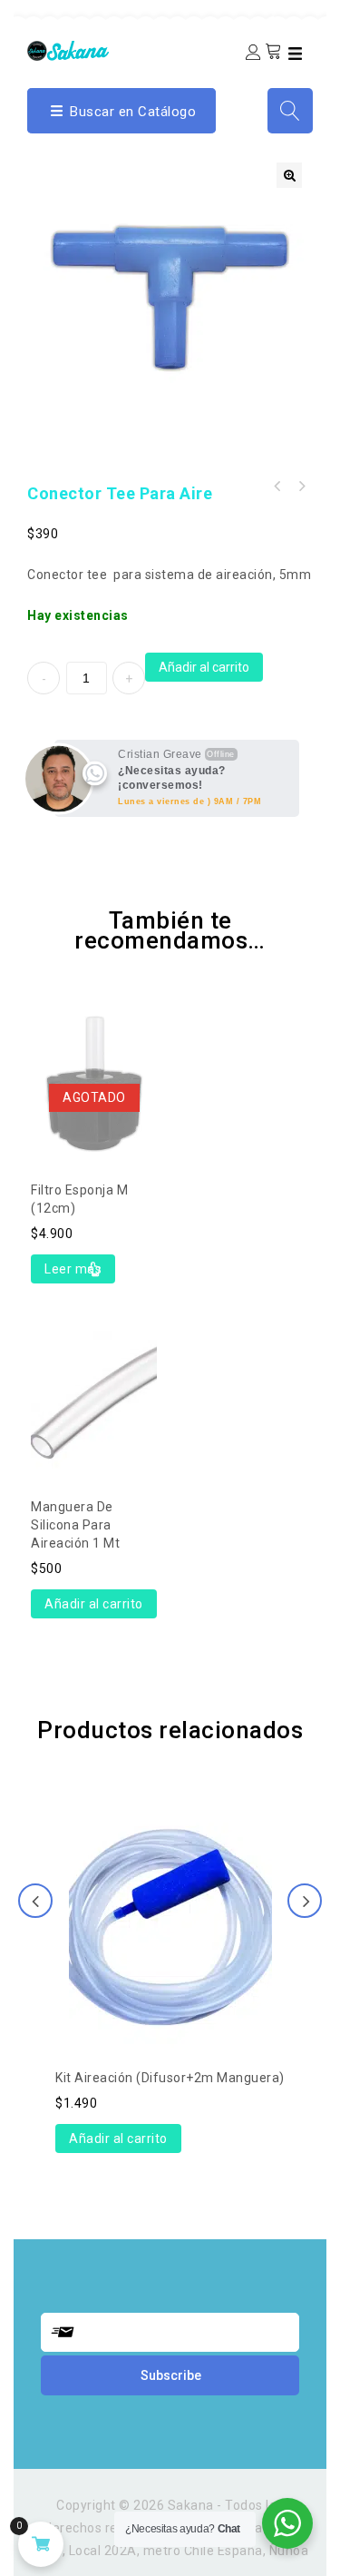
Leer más (73, 1269)
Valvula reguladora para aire (301, 487)
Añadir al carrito (204, 667)
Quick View (94, 1044)
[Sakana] (68, 50)
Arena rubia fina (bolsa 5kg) (277, 487)
